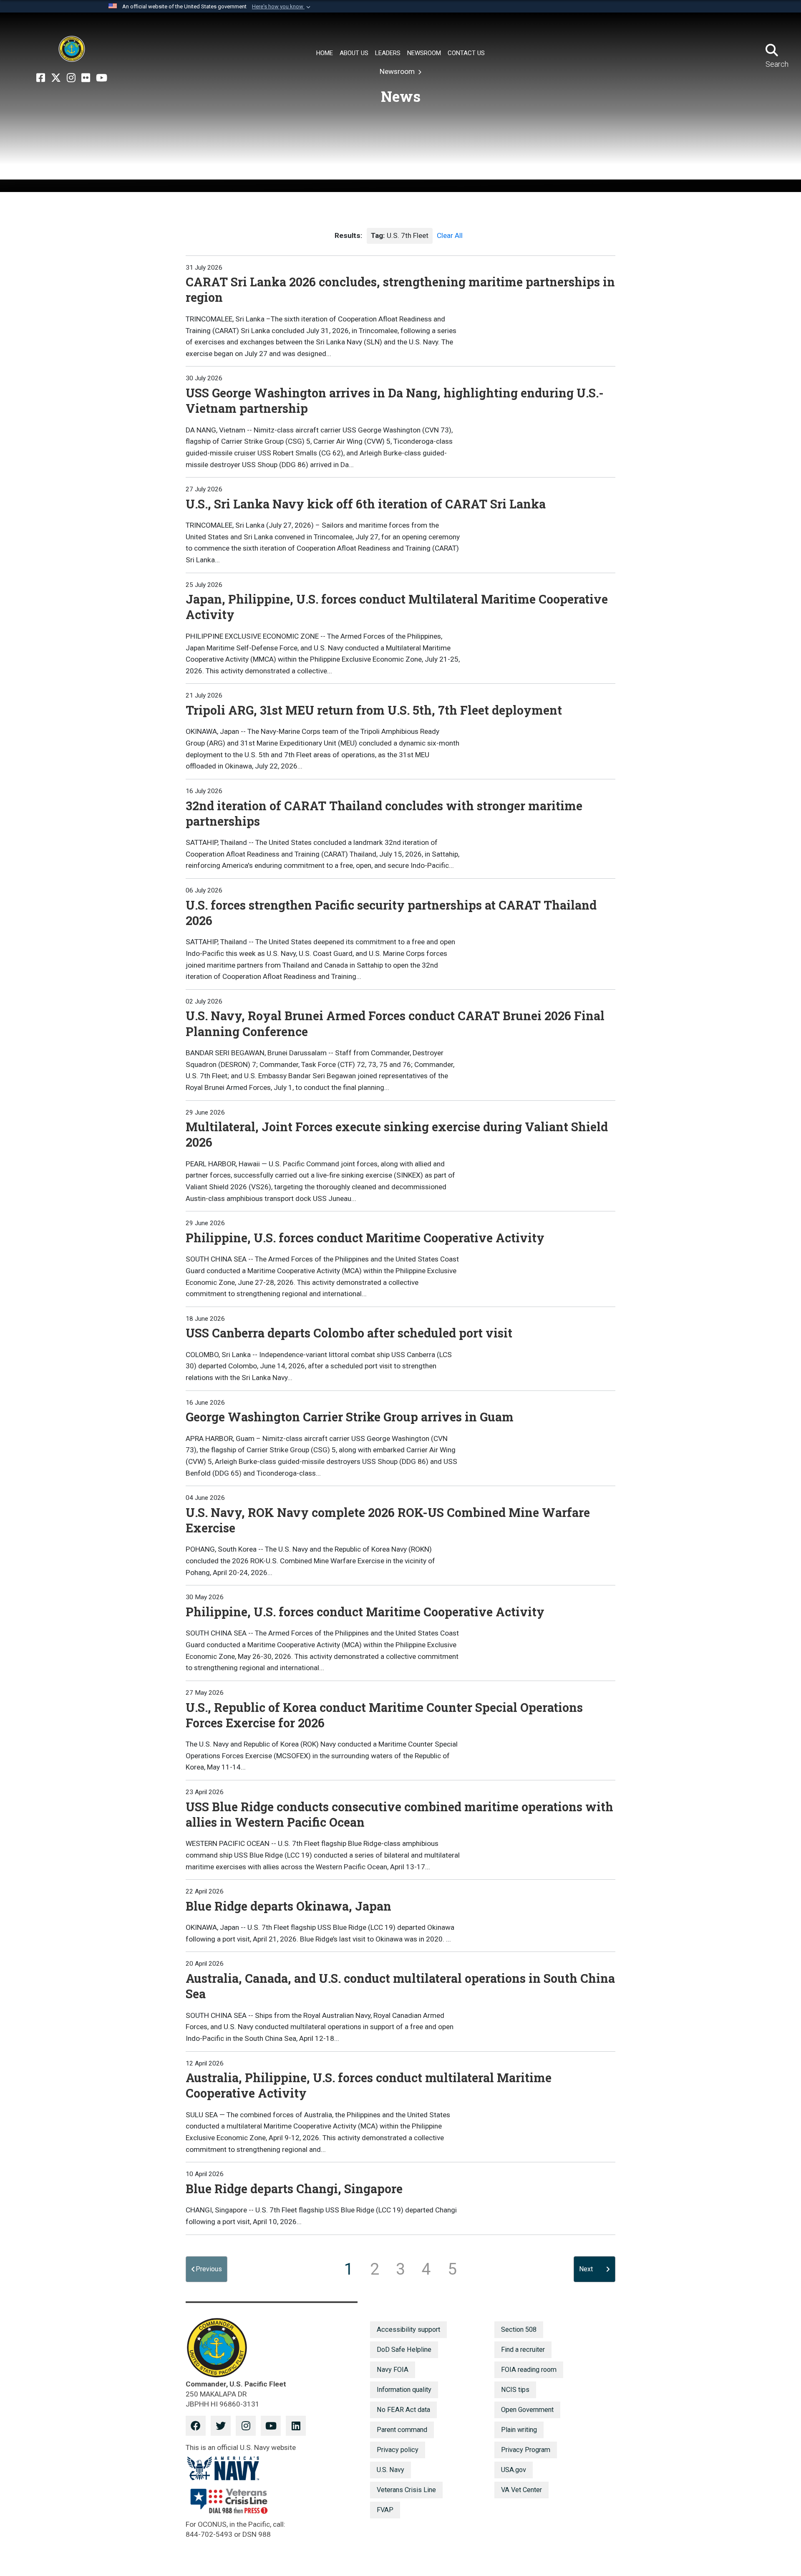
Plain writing (519, 2430)
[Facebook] (41, 78)
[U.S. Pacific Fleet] (72, 49)
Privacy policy (398, 2450)
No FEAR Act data (403, 2410)
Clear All (450, 235)
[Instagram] (71, 78)
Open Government (527, 2410)
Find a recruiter (523, 2350)
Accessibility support (408, 2330)
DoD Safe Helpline (404, 2350)
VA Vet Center (521, 2490)
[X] (56, 78)
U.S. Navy (390, 2470)
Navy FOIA (393, 2370)
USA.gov (514, 2470)
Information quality (404, 2390)
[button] (282, 7)
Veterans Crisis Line (406, 2490)
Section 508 (519, 2330)
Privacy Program (526, 2450)
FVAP (385, 2510)
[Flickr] (86, 78)
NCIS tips (515, 2390)
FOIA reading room (529, 2370)
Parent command (402, 2430)
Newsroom (398, 71)
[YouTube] (102, 78)
